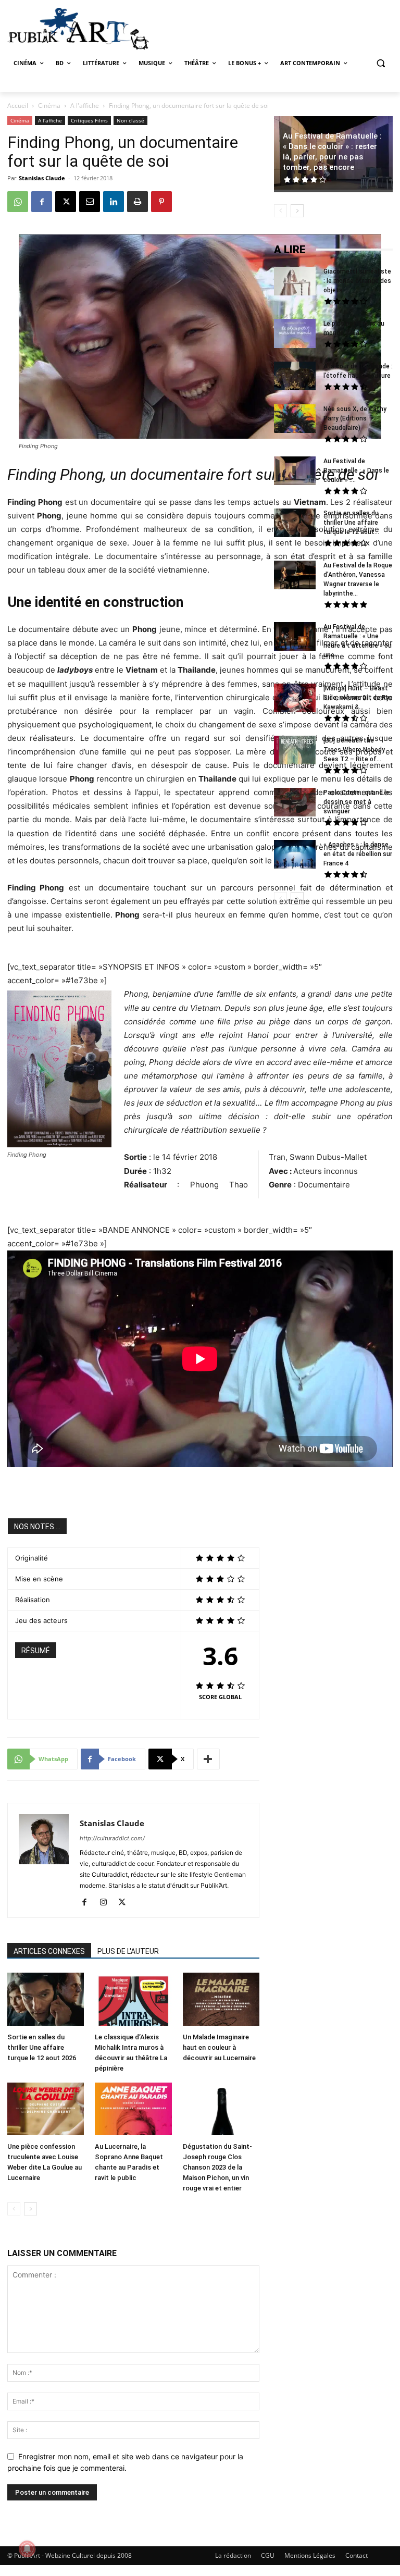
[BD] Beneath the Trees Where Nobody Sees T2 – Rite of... (354, 750)
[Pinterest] (161, 202)
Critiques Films (89, 120)
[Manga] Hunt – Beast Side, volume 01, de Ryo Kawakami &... (358, 698)
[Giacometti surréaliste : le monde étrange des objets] (295, 282)
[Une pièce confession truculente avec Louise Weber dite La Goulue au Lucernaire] (46, 2110)
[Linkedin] (114, 202)
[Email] (90, 202)
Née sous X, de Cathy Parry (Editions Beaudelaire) (355, 418)
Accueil (18, 106)
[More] (208, 1759)
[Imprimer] (137, 202)
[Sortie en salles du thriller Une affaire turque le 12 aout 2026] (46, 2000)
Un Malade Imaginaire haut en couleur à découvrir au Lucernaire (219, 2047)
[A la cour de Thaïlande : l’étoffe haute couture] (295, 377)
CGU (268, 2555)
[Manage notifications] (27, 2549)
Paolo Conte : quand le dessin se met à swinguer (357, 802)
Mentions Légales (310, 2555)
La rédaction (233, 2555)
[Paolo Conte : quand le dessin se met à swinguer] (295, 803)
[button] (380, 63)
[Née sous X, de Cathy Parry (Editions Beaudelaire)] (295, 420)
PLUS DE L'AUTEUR (128, 1951)
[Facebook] (42, 202)
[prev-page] (14, 2209)
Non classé (130, 120)
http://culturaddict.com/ (112, 1838)
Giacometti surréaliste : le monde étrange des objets (357, 281)
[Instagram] (107, 1903)
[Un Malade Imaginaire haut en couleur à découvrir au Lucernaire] (221, 2000)
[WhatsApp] (18, 202)
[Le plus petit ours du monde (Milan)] (295, 335)
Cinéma (49, 106)
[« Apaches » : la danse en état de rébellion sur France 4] (295, 856)
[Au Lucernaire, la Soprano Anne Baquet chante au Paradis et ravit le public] (133, 2110)
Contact (357, 2555)
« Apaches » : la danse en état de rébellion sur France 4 (358, 854)
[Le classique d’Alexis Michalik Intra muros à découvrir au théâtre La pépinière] (133, 2000)
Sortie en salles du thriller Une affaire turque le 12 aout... (351, 523)
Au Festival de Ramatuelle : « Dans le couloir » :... (356, 470)
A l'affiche (85, 106)
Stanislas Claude (42, 178)
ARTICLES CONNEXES (49, 1951)
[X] (66, 202)
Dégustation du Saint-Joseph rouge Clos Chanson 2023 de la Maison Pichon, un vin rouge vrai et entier (217, 2167)
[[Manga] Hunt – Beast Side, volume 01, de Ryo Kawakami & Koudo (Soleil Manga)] (295, 699)
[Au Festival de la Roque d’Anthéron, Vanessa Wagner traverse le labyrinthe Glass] (295, 576)
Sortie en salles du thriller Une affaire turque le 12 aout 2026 (42, 2047)
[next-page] (30, 2209)
